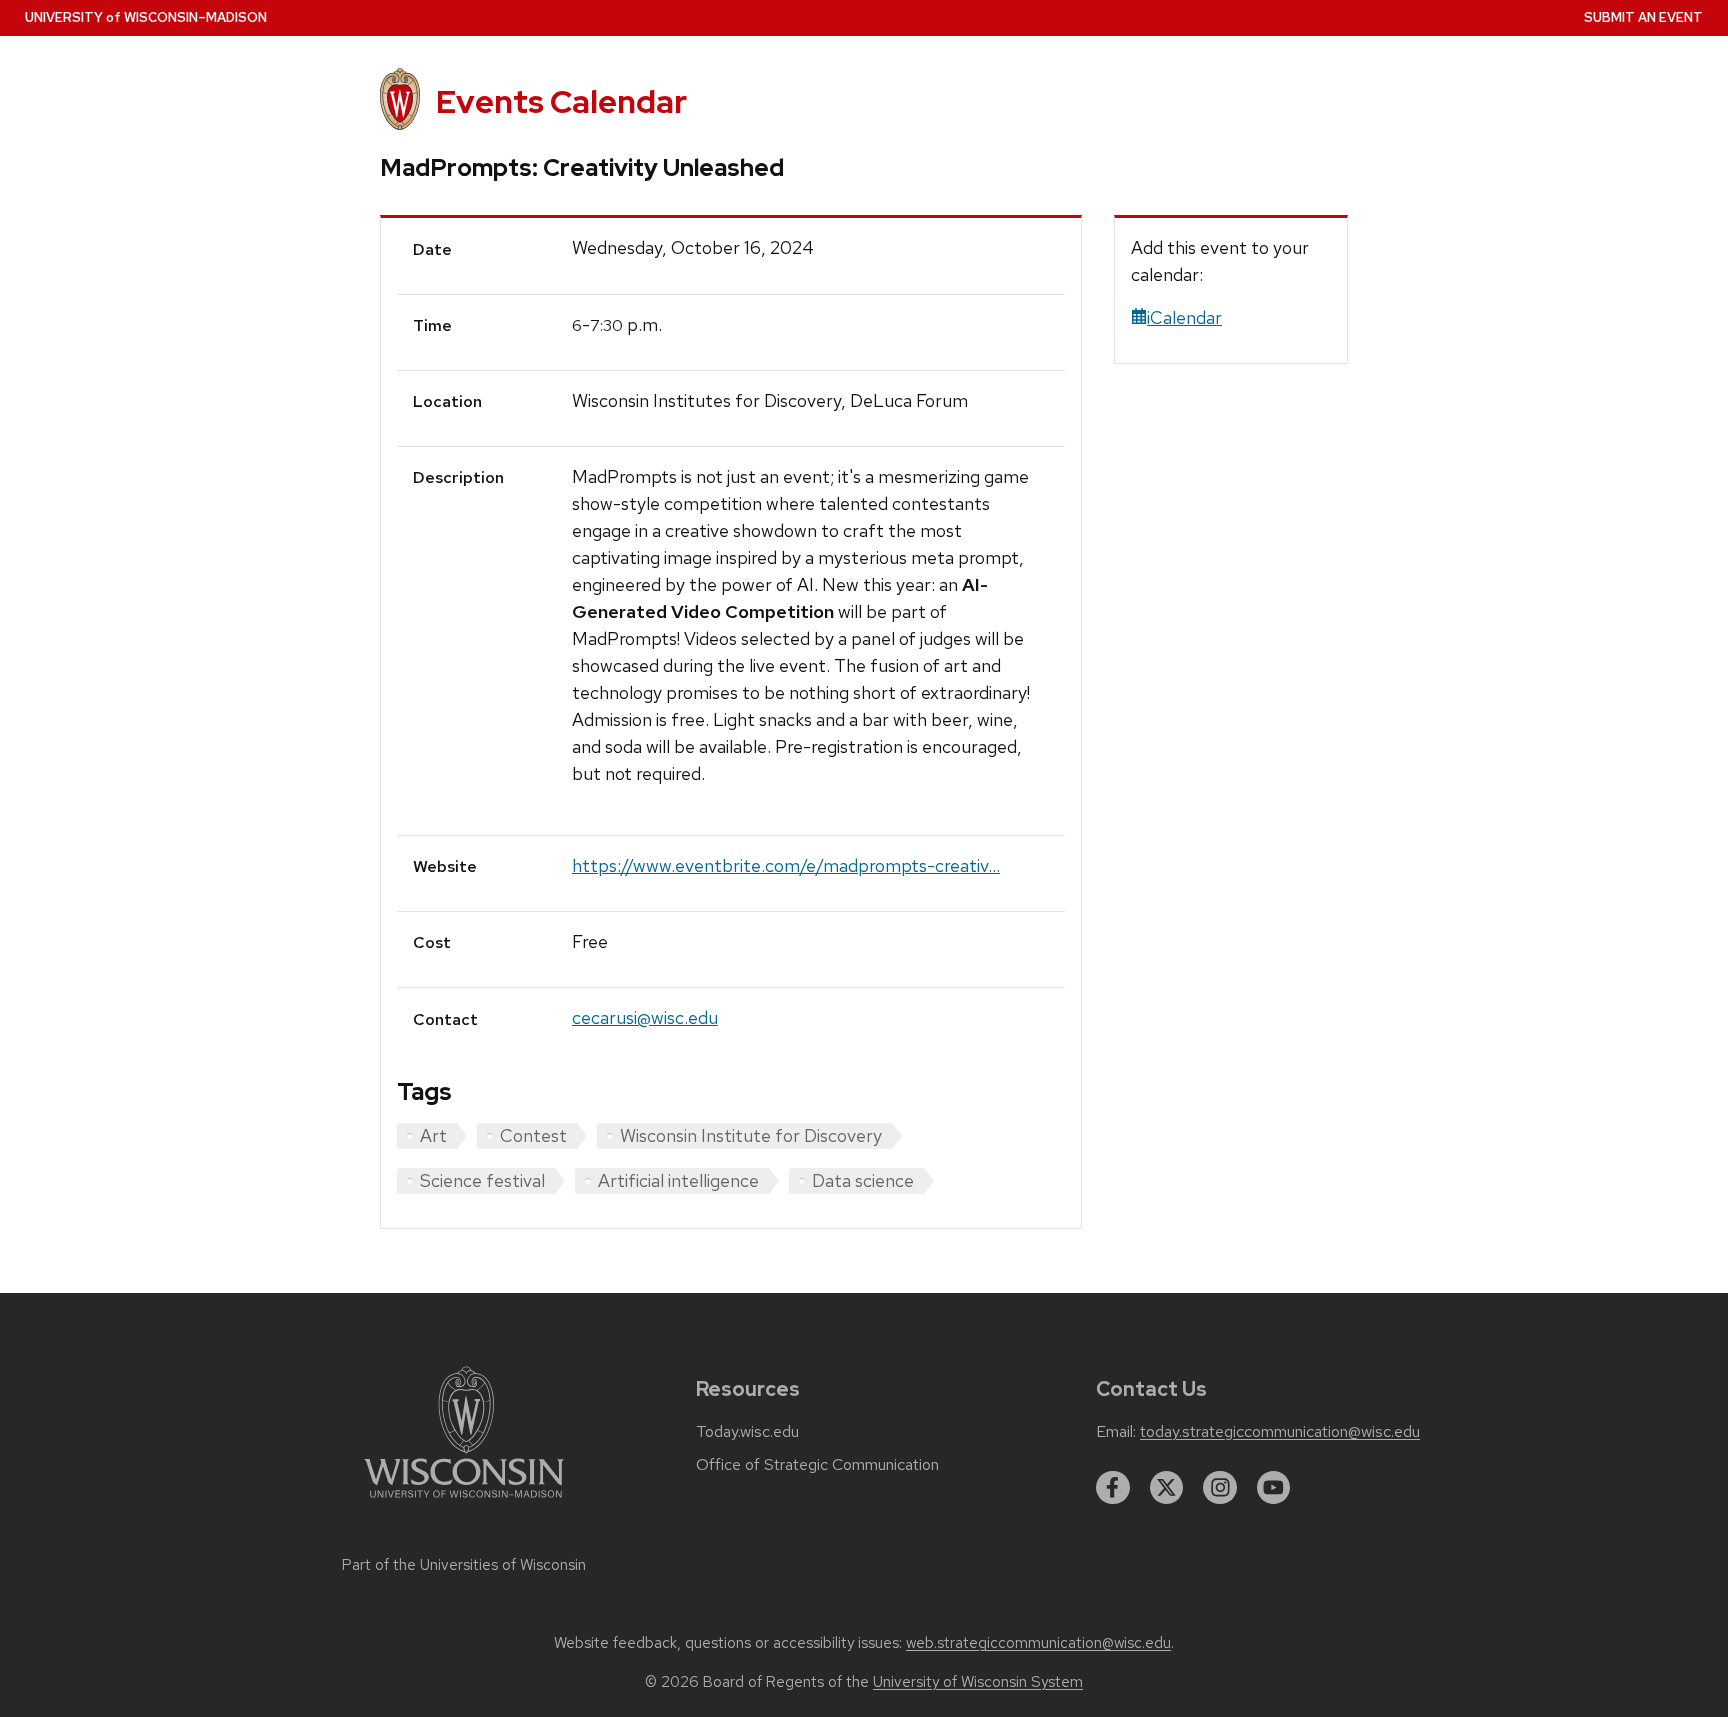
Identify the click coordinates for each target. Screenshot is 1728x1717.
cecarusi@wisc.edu (645, 1017)
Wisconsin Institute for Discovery (751, 1135)
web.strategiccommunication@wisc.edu (1038, 1643)
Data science (863, 1180)
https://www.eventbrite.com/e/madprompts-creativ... (786, 865)
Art (433, 1135)
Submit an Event (1643, 17)
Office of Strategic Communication (817, 1465)
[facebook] (1113, 1488)
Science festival (482, 1180)
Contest (533, 1135)
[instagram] (1220, 1488)
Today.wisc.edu (747, 1432)
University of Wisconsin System (978, 1682)
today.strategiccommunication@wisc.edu (1280, 1432)
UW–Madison (146, 17)
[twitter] (1167, 1488)
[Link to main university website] (464, 1501)
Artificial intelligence (678, 1180)
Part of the (464, 1565)
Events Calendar (561, 101)
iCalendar (1184, 317)
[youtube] (1274, 1488)
